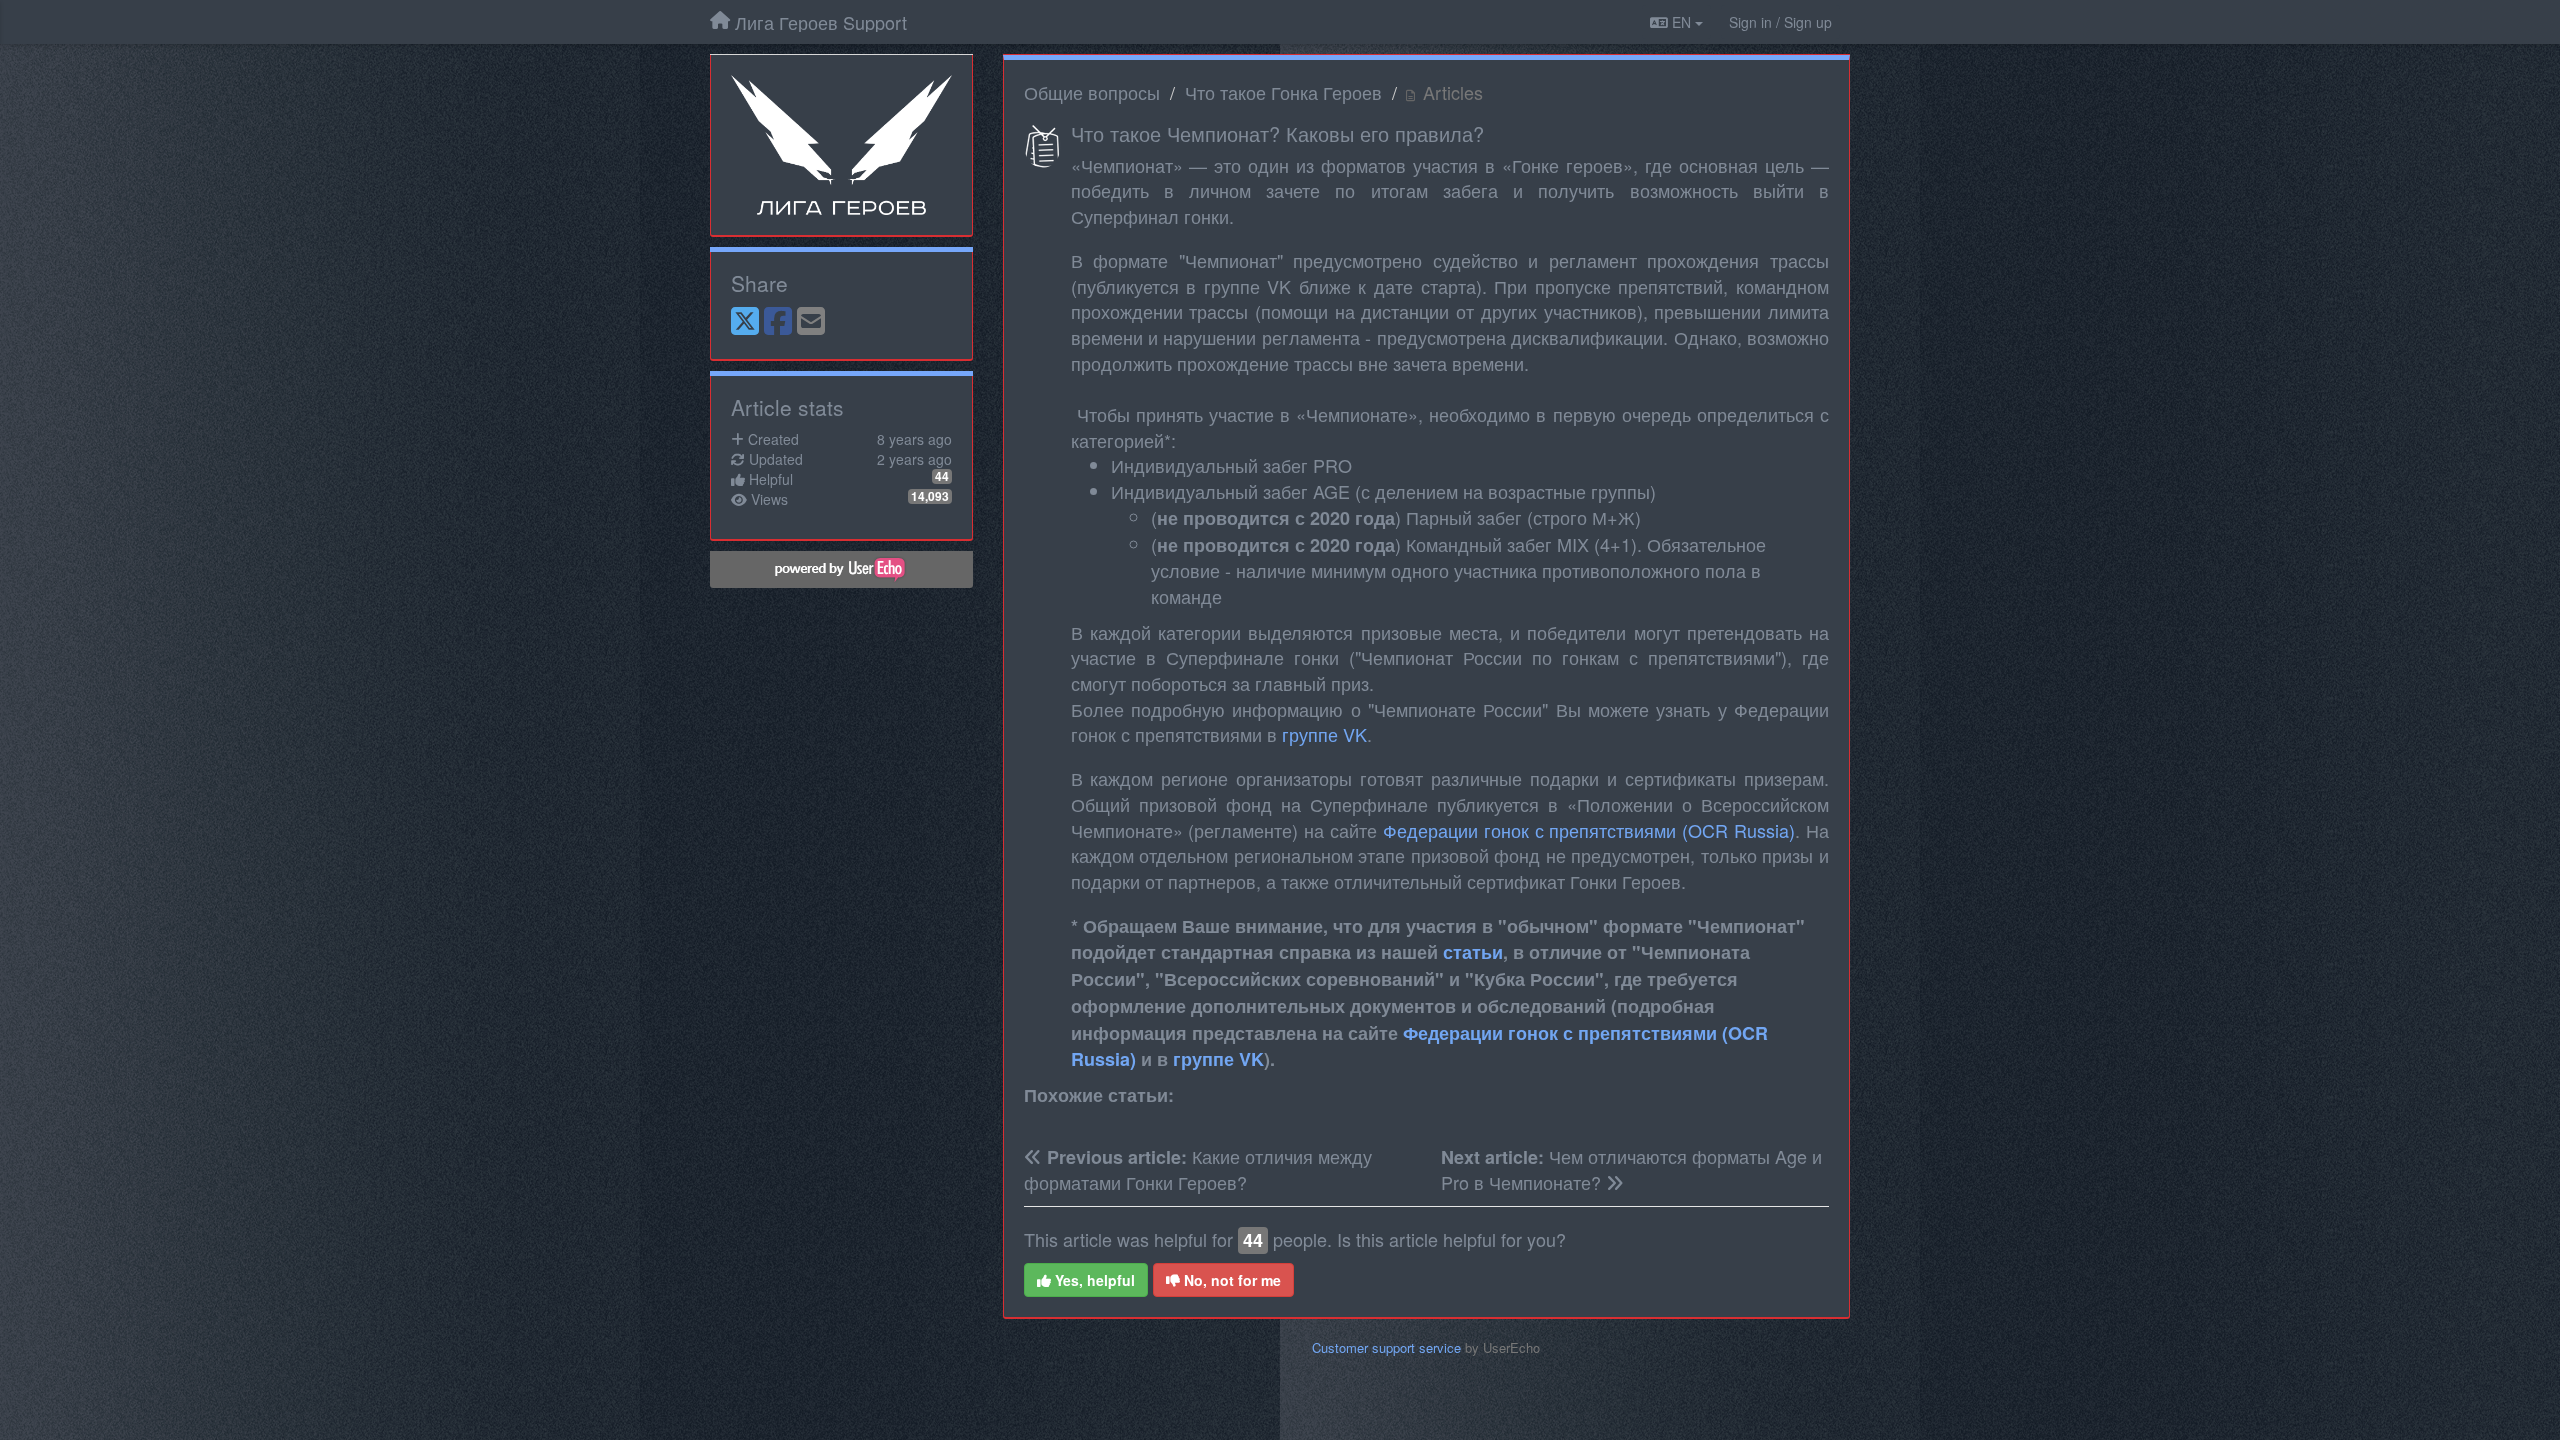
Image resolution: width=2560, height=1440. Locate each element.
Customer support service (1386, 1347)
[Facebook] (778, 322)
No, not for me (1230, 1280)
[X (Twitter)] (745, 322)
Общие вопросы (1092, 92)
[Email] (811, 322)
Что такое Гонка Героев (1283, 92)
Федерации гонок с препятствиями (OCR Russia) (1589, 830)
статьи (1473, 952)
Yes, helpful (1093, 1280)
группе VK (1324, 734)
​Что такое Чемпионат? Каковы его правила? (1277, 133)
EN (1681, 22)
